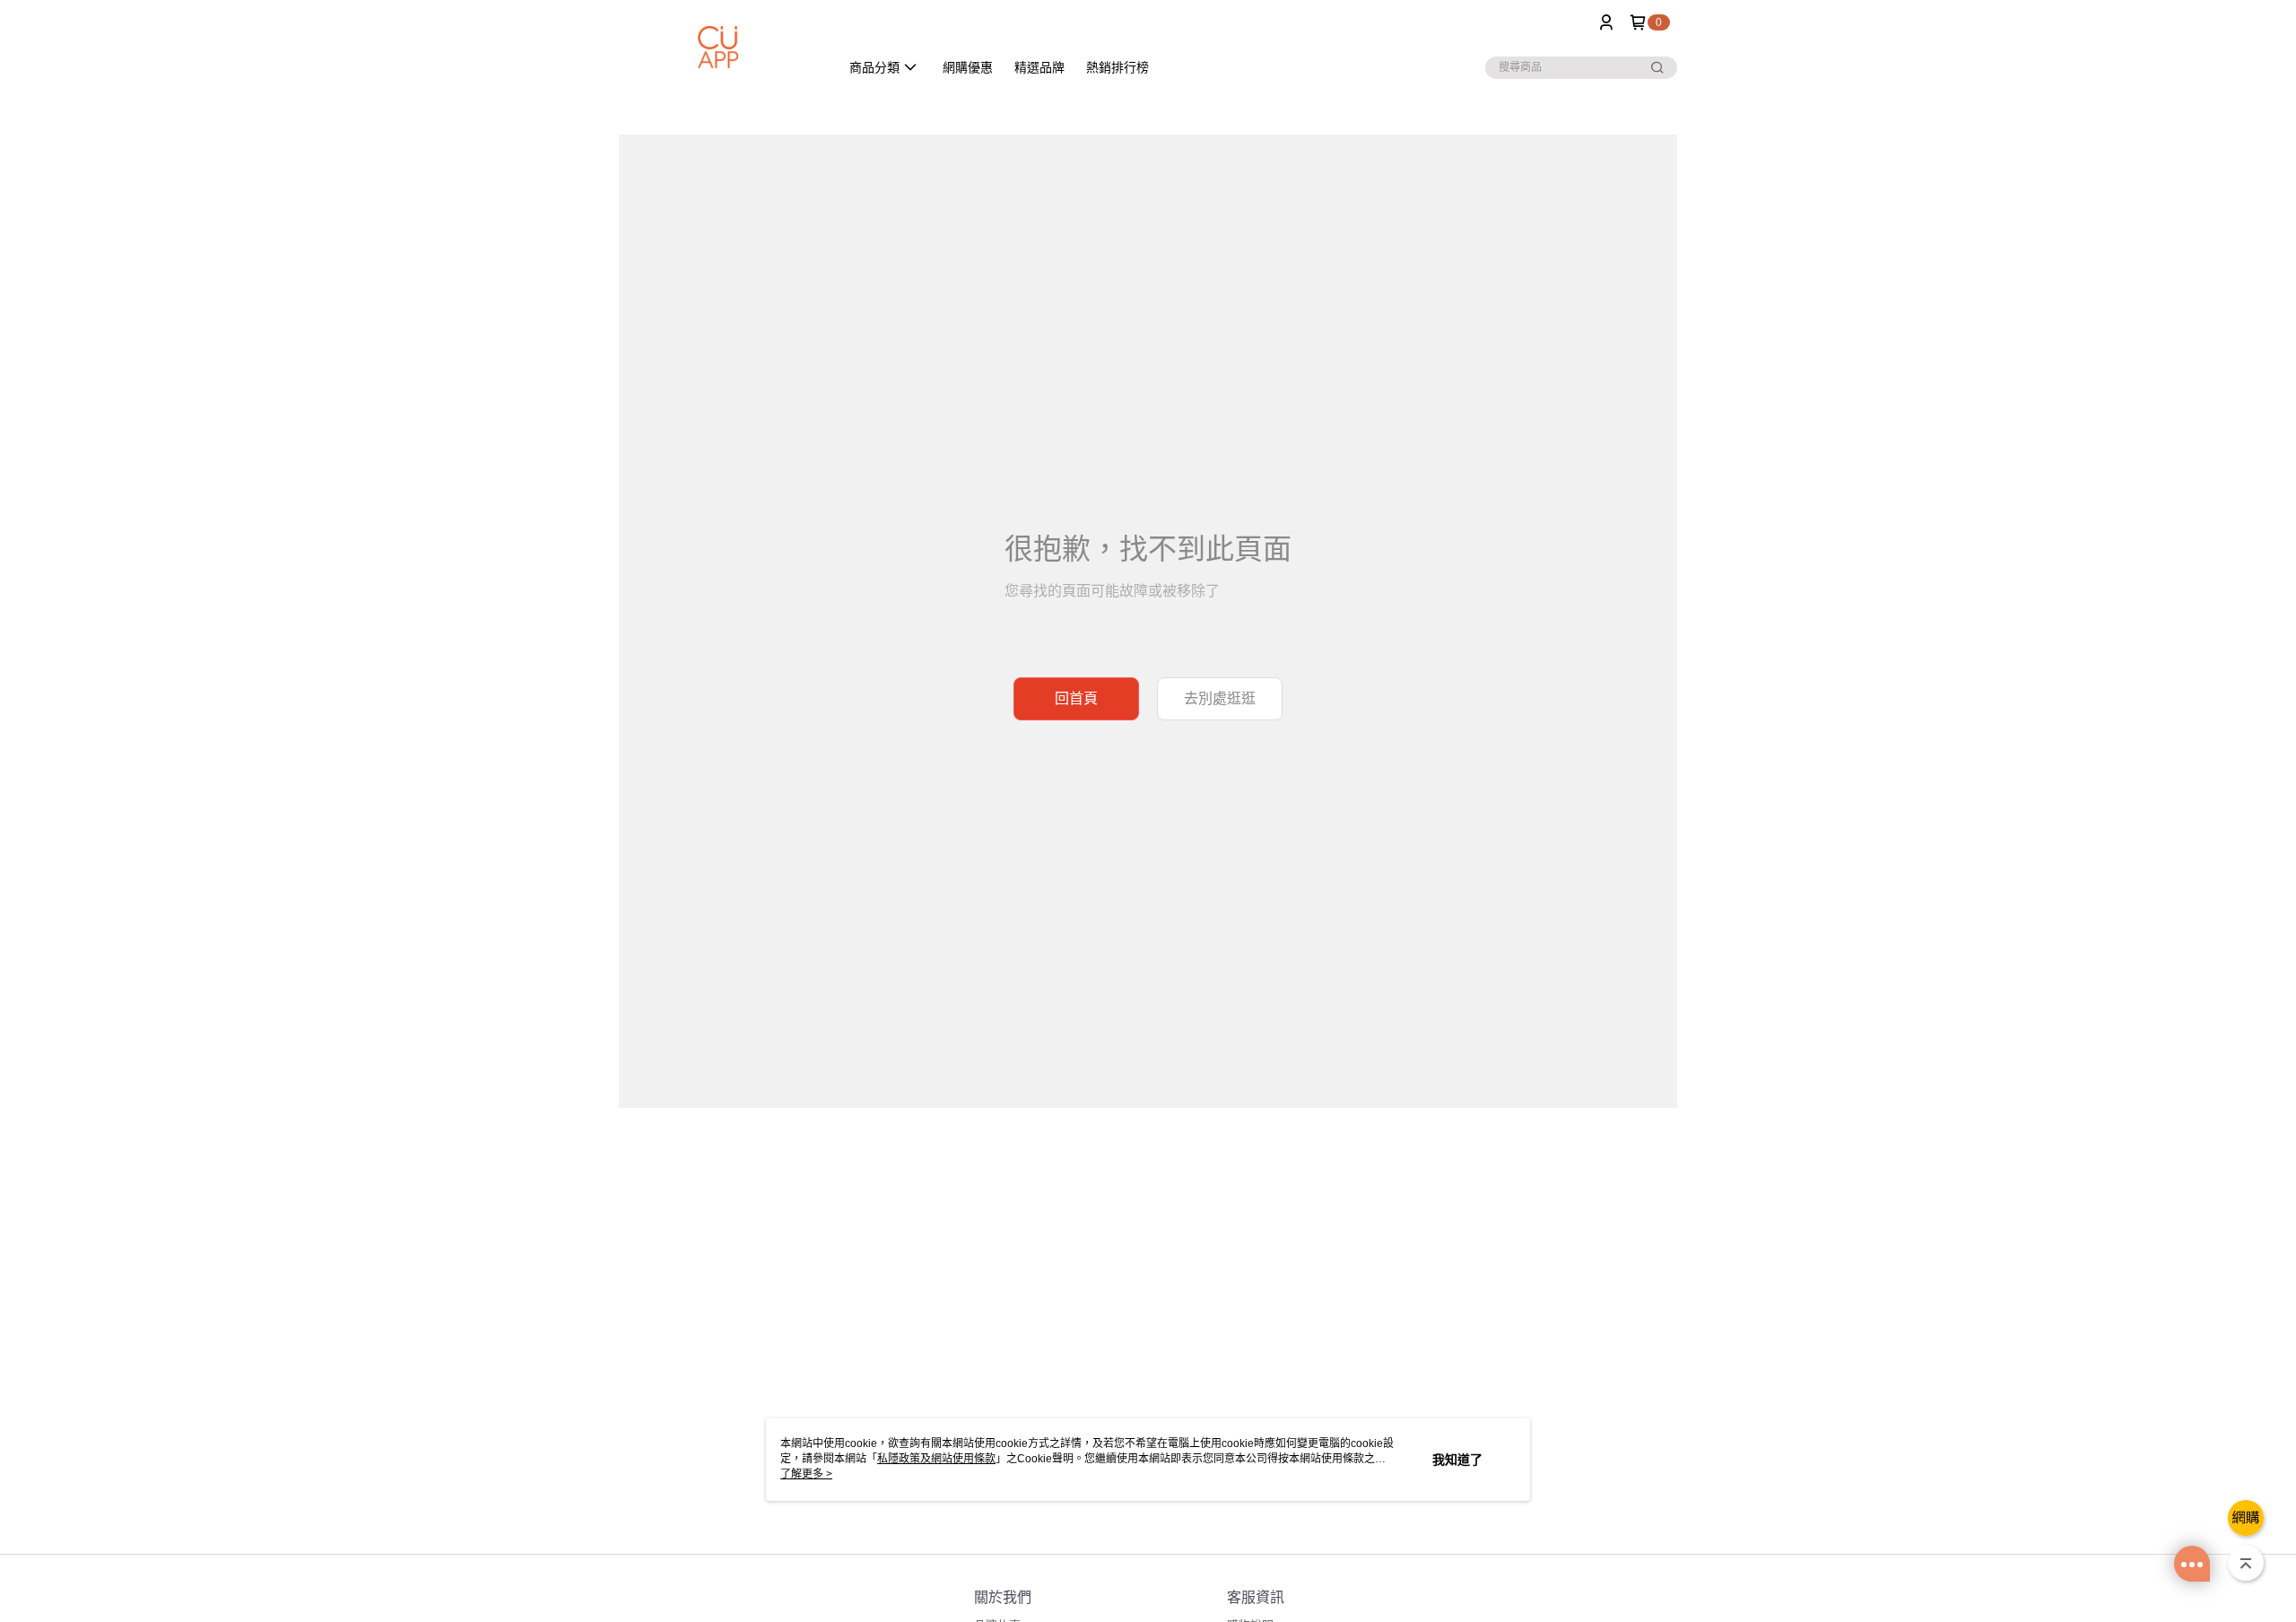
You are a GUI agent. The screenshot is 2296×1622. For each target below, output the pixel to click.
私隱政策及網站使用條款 (936, 1459)
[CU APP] (718, 47)
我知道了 (1457, 1460)
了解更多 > (806, 1474)
